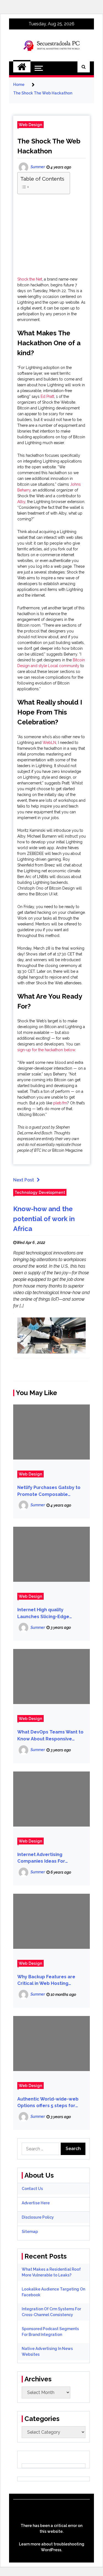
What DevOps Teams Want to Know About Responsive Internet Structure (50, 1736)
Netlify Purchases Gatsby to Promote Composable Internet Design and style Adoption (49, 1491)
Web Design (30, 125)
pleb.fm (60, 1103)
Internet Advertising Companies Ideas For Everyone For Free (41, 1858)
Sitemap (30, 2232)
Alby (21, 502)
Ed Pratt (47, 396)
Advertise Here (36, 2203)
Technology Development (40, 1192)
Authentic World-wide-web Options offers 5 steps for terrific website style (48, 2103)
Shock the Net (30, 279)
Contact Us (32, 2189)
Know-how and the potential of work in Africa (44, 1219)
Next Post (24, 1180)
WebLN (49, 743)
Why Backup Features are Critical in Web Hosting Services (46, 1981)
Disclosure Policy (38, 2217)
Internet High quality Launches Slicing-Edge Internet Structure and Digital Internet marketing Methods (51, 1614)
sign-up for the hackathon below (46, 1050)
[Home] (22, 67)
